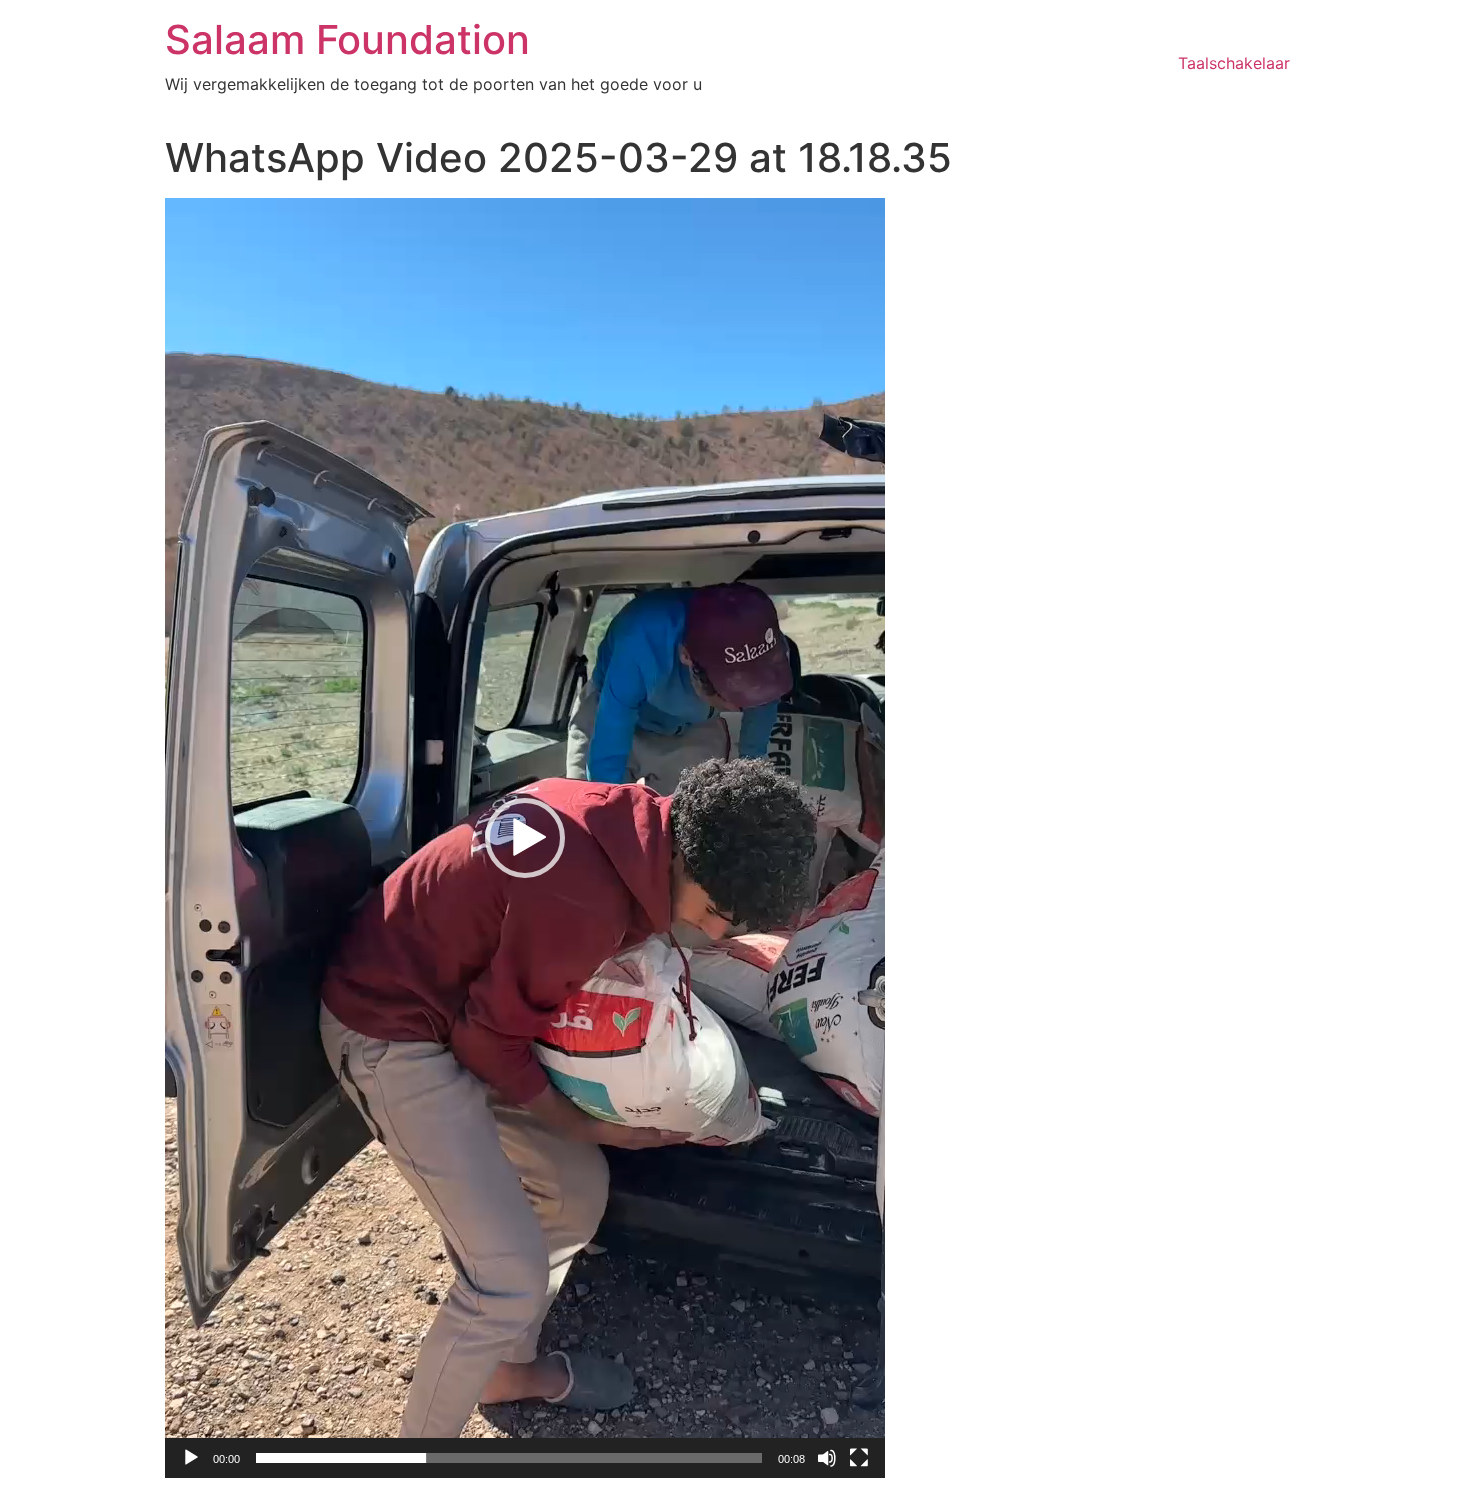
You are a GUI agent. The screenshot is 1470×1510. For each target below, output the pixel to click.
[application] (525, 838)
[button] (525, 838)
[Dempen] (827, 1458)
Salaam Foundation (347, 39)
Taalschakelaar (1234, 63)
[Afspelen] (191, 1458)
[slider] (509, 1458)
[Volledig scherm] (859, 1458)
